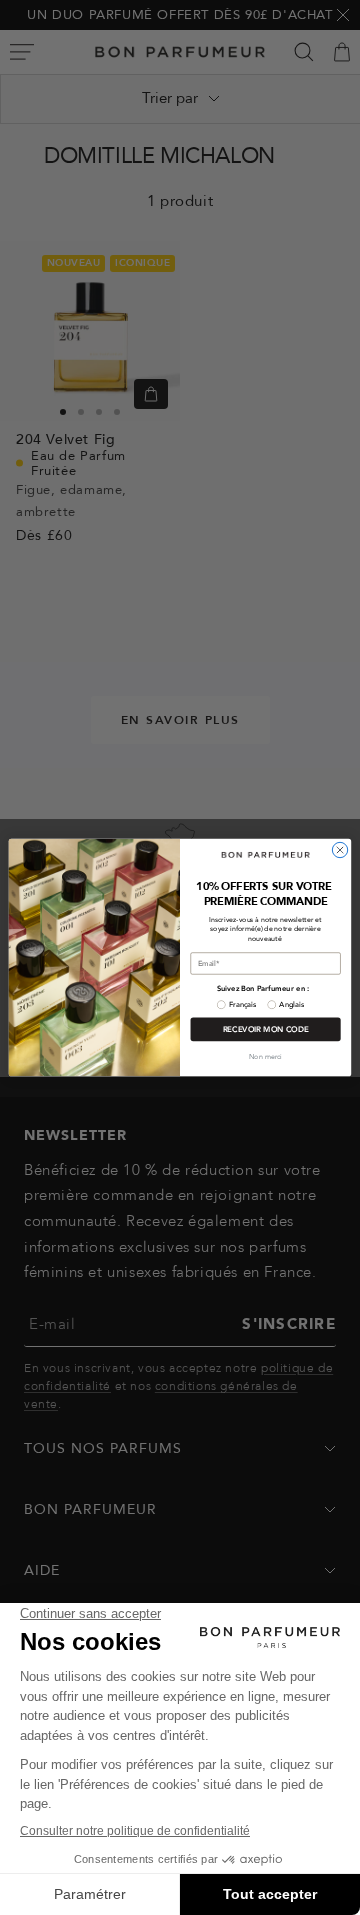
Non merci (265, 1057)
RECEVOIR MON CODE (266, 1029)
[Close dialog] (339, 849)
